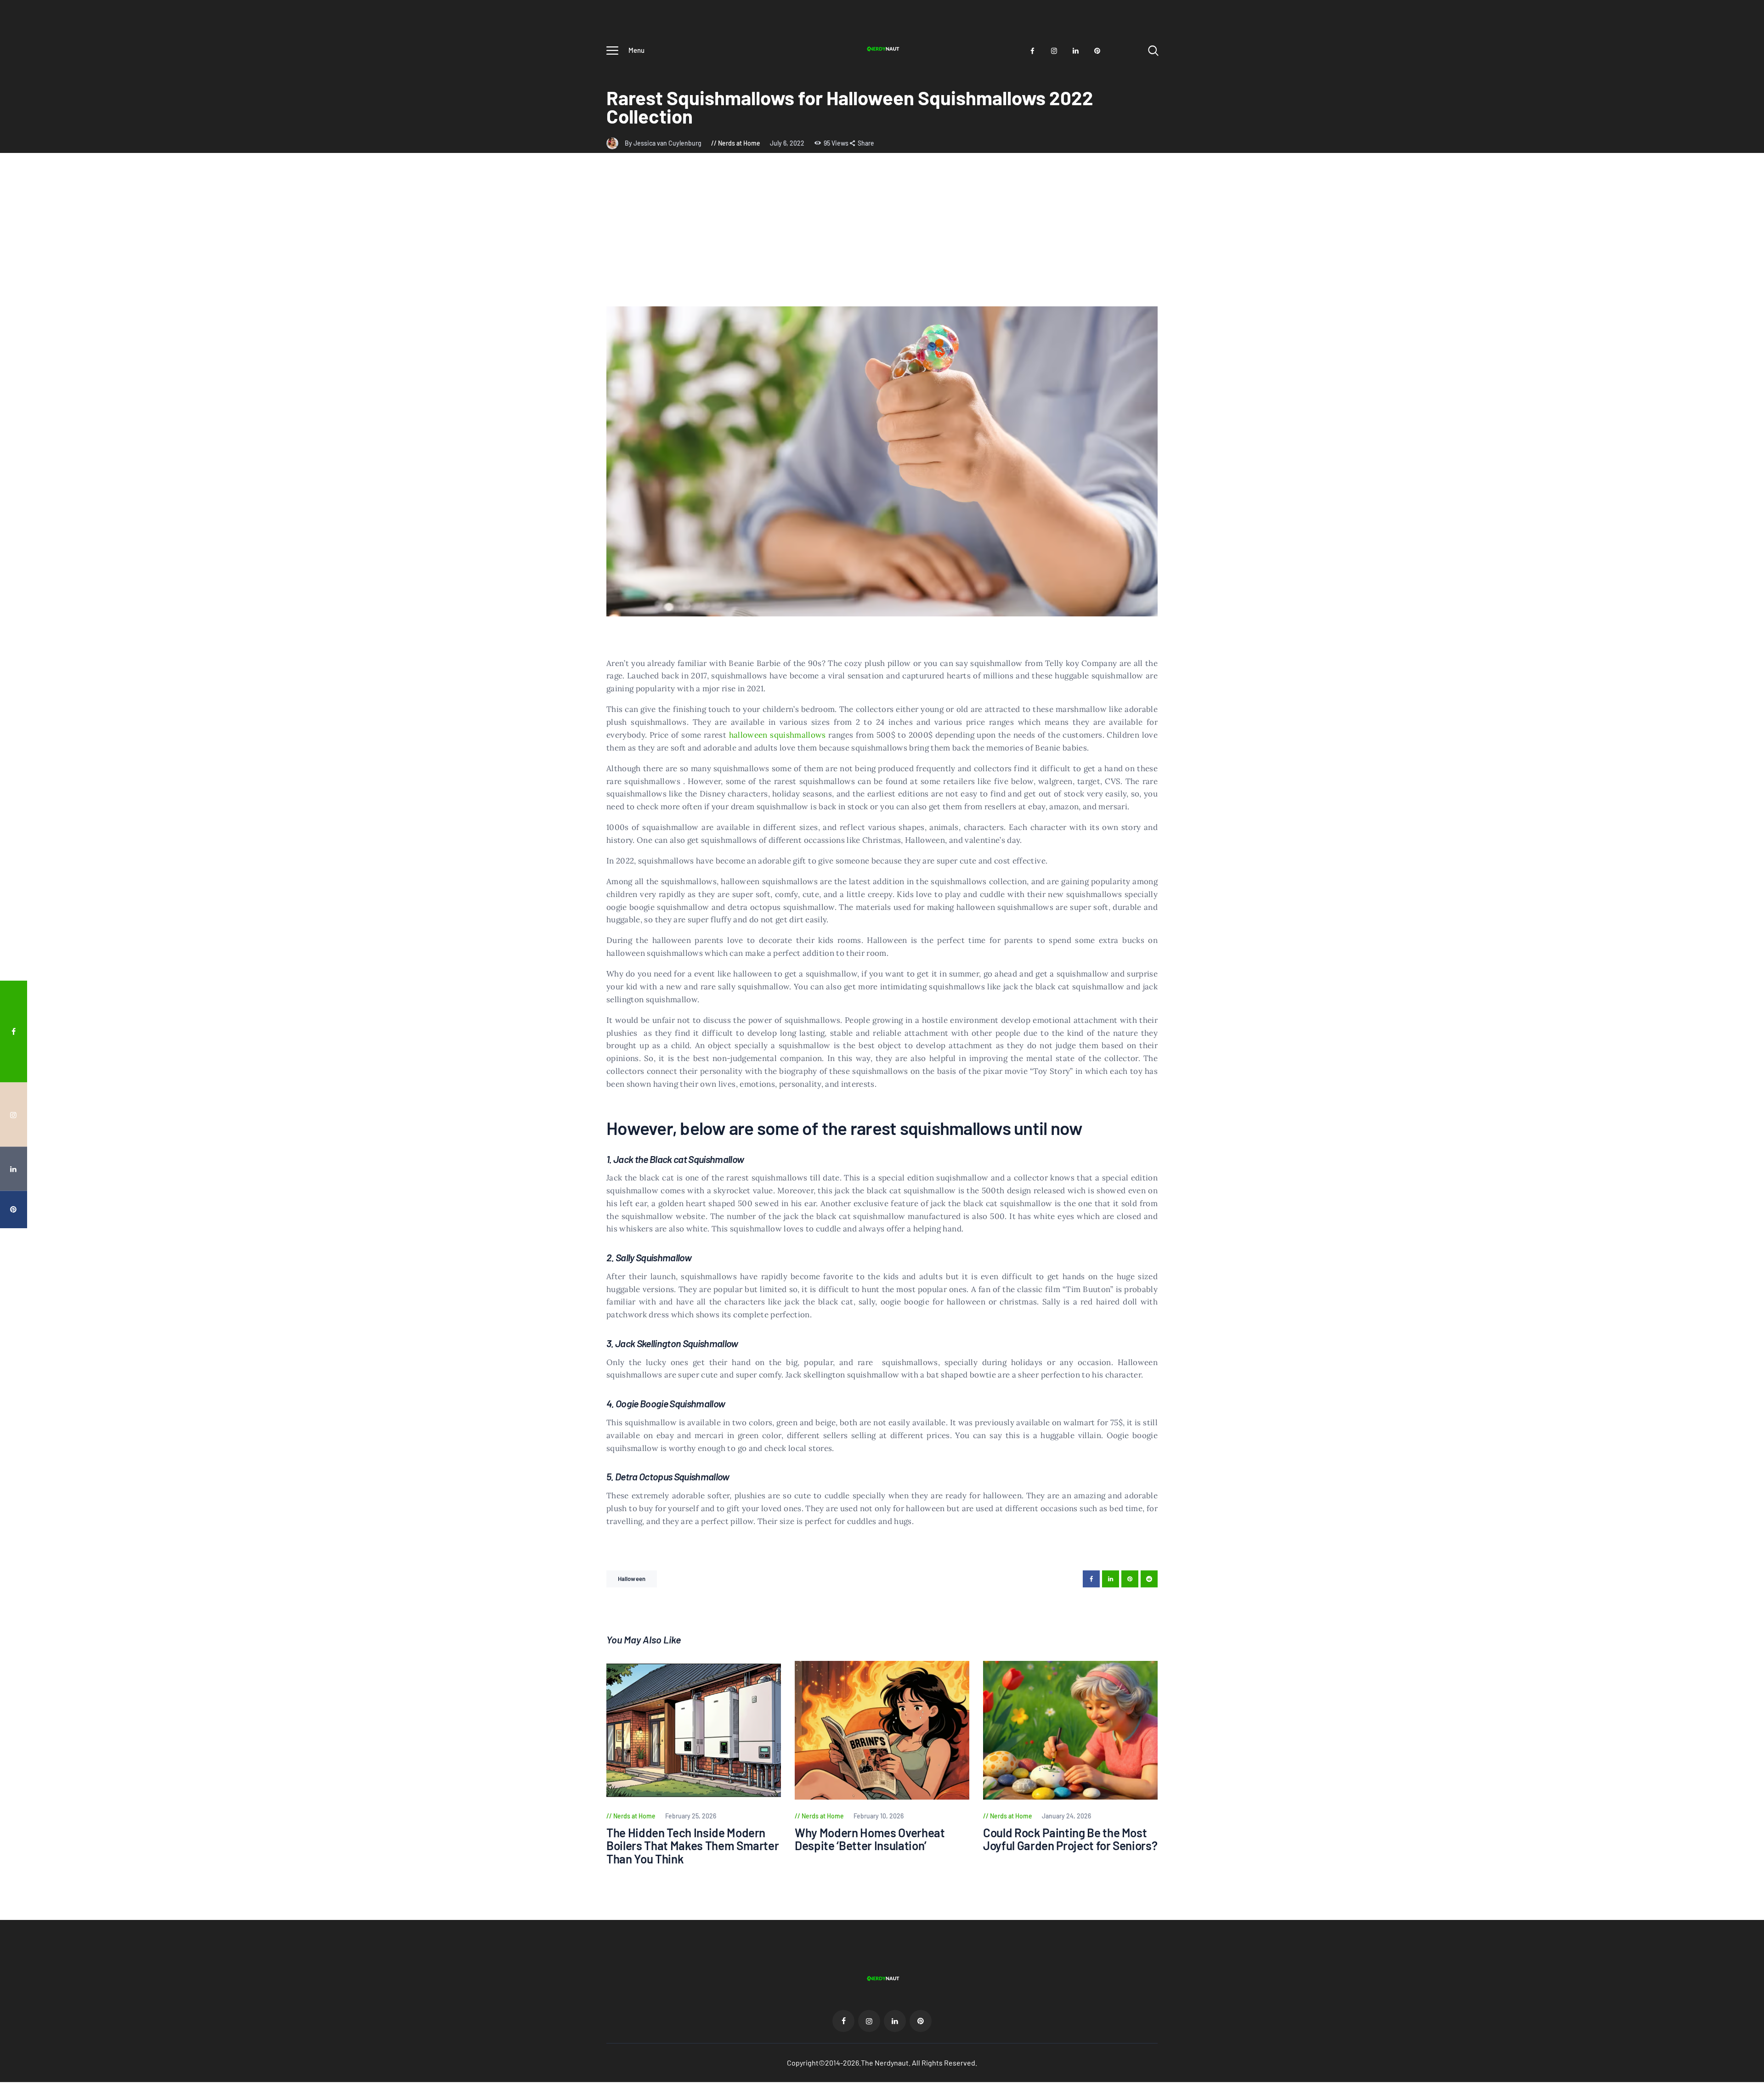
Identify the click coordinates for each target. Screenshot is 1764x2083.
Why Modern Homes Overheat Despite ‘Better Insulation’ (870, 1839)
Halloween (632, 1579)
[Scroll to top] (1740, 1127)
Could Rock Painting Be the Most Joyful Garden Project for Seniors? (1070, 1839)
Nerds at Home (739, 143)
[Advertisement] (882, 237)
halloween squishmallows (777, 735)
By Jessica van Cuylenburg (664, 143)
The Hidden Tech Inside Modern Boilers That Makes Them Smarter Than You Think (693, 1846)
